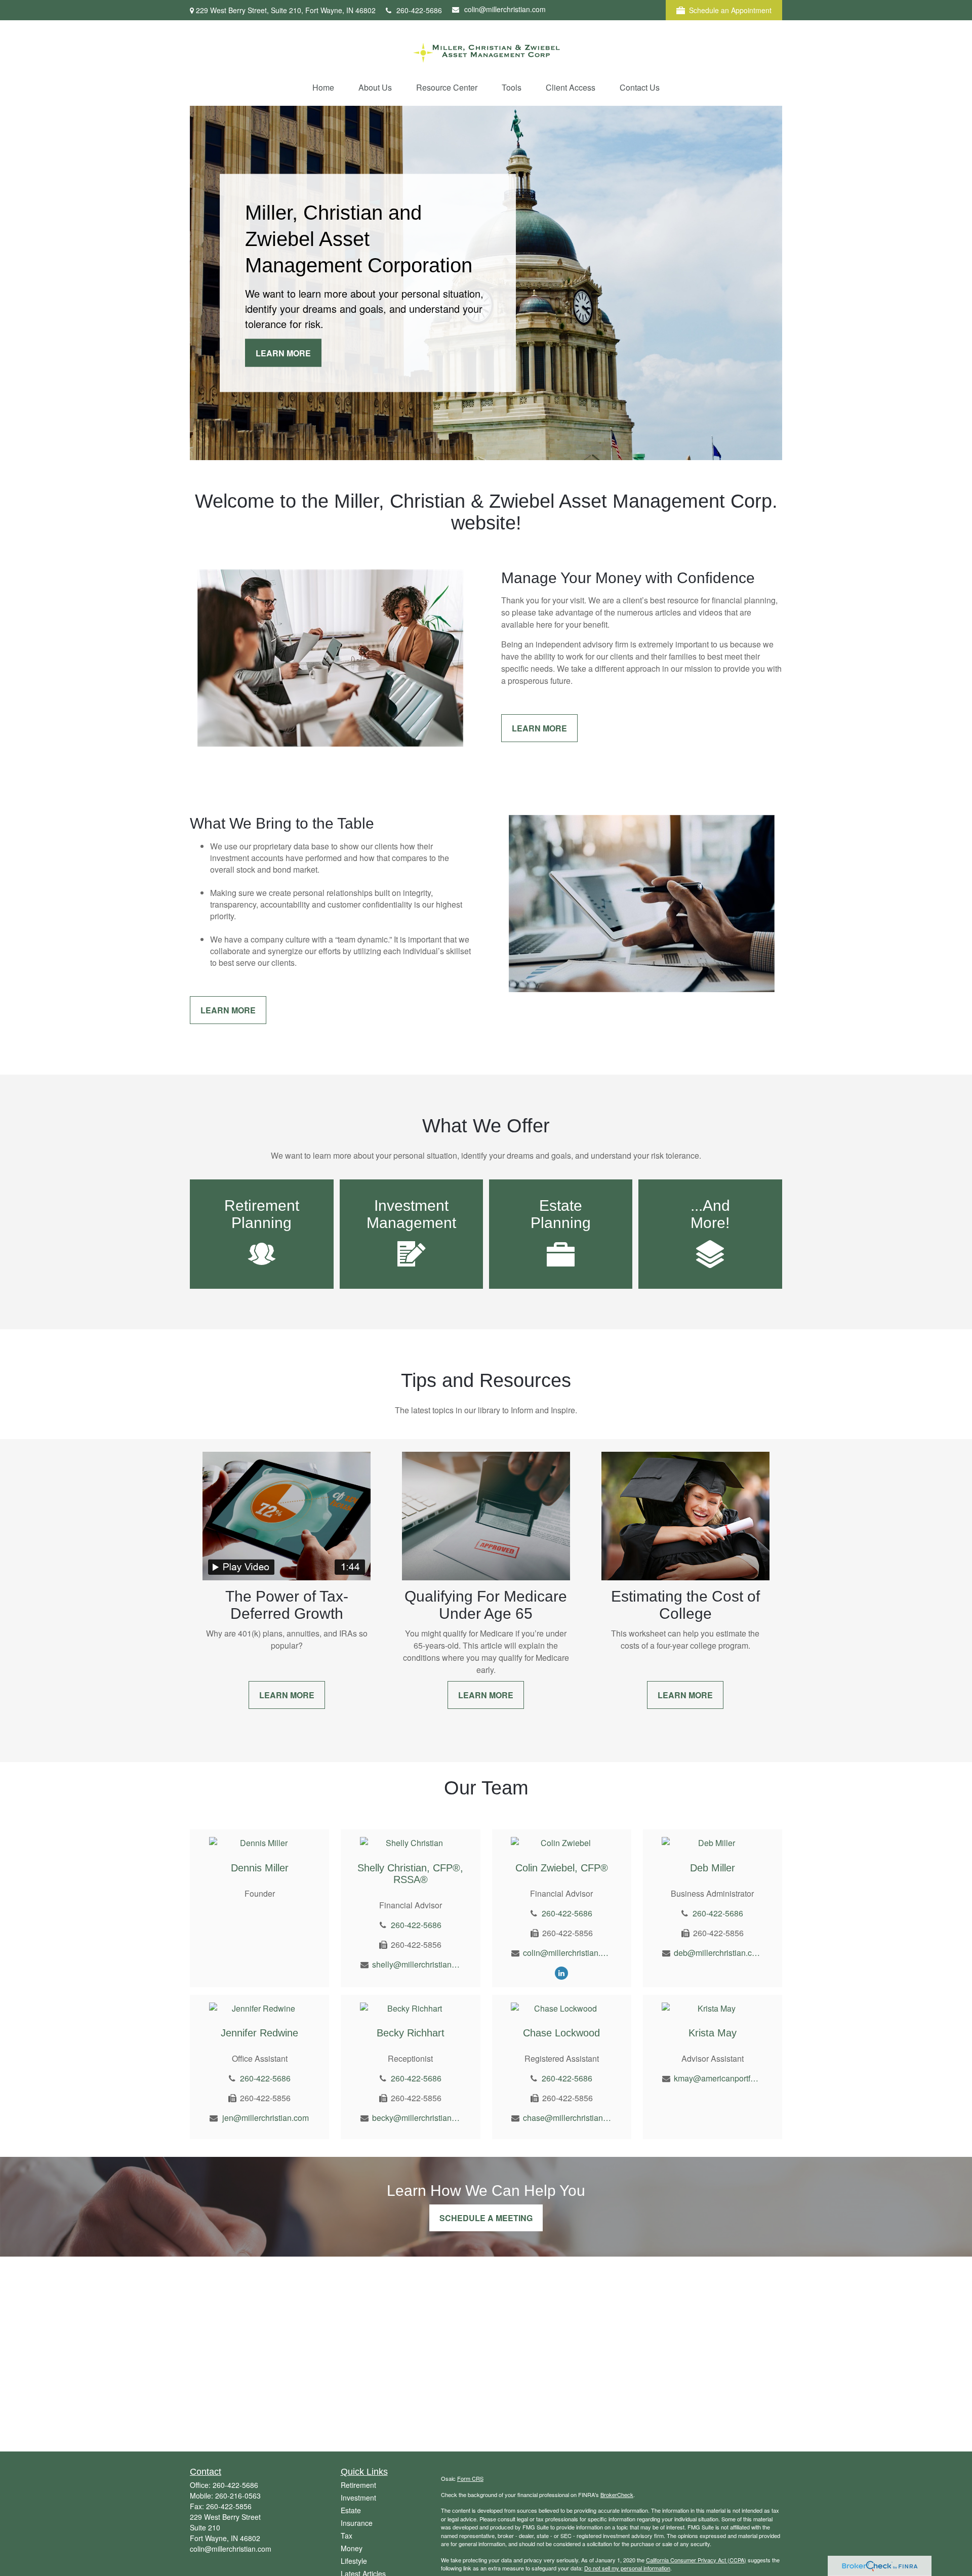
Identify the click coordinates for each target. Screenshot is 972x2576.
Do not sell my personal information (627, 2568)
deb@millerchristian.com (718, 1953)
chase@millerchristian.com (567, 2118)
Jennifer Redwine (259, 2033)
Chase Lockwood (561, 2033)
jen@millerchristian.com (266, 2118)
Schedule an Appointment (730, 10)
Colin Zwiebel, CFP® (562, 1868)
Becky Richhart (411, 2033)
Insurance (357, 2523)
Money (352, 2548)
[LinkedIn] (561, 1972)
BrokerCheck (617, 2495)
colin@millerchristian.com (505, 9)
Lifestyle (354, 2561)
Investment (358, 2498)
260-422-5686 (419, 10)
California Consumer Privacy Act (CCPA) (696, 2560)
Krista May (713, 2033)
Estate (351, 2510)
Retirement (358, 2485)
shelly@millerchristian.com (416, 1964)
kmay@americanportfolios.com (718, 2078)
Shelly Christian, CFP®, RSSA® (410, 1874)
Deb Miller (713, 1868)
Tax (347, 2536)
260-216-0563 (238, 2496)
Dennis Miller (260, 1868)
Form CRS (470, 2478)
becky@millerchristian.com (416, 2118)
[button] (323, 87)
